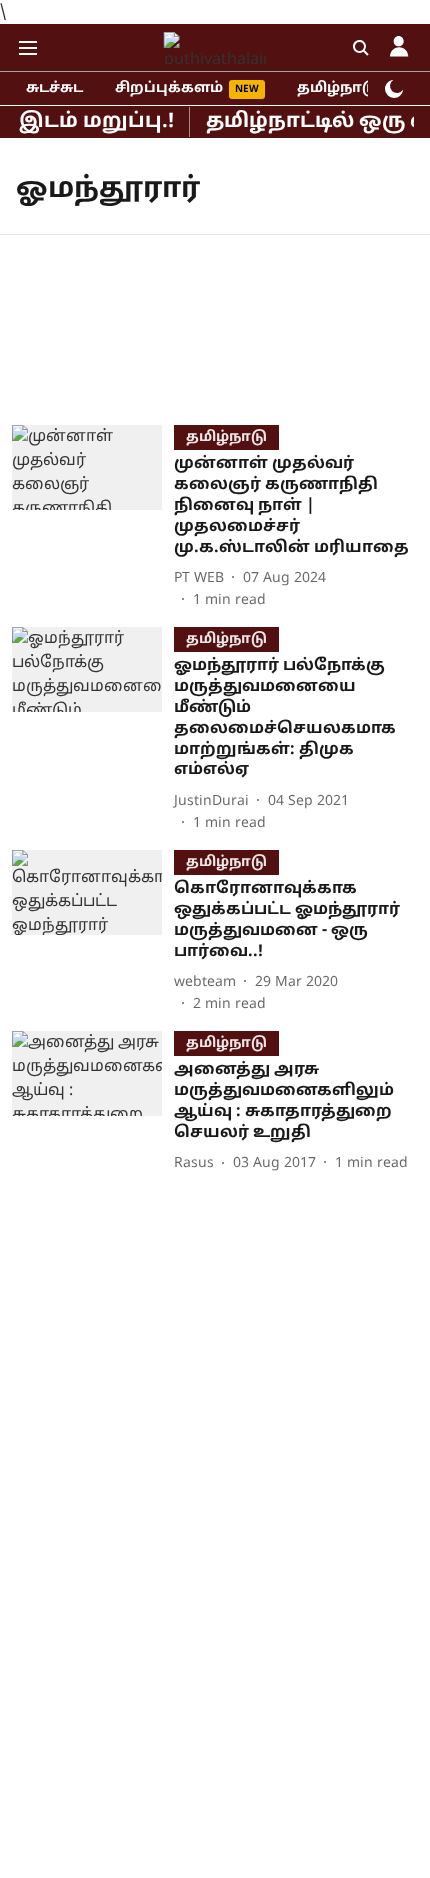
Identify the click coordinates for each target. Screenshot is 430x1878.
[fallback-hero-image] (93, 518)
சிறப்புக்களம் (169, 88)
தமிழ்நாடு (337, 88)
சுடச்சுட (54, 88)
